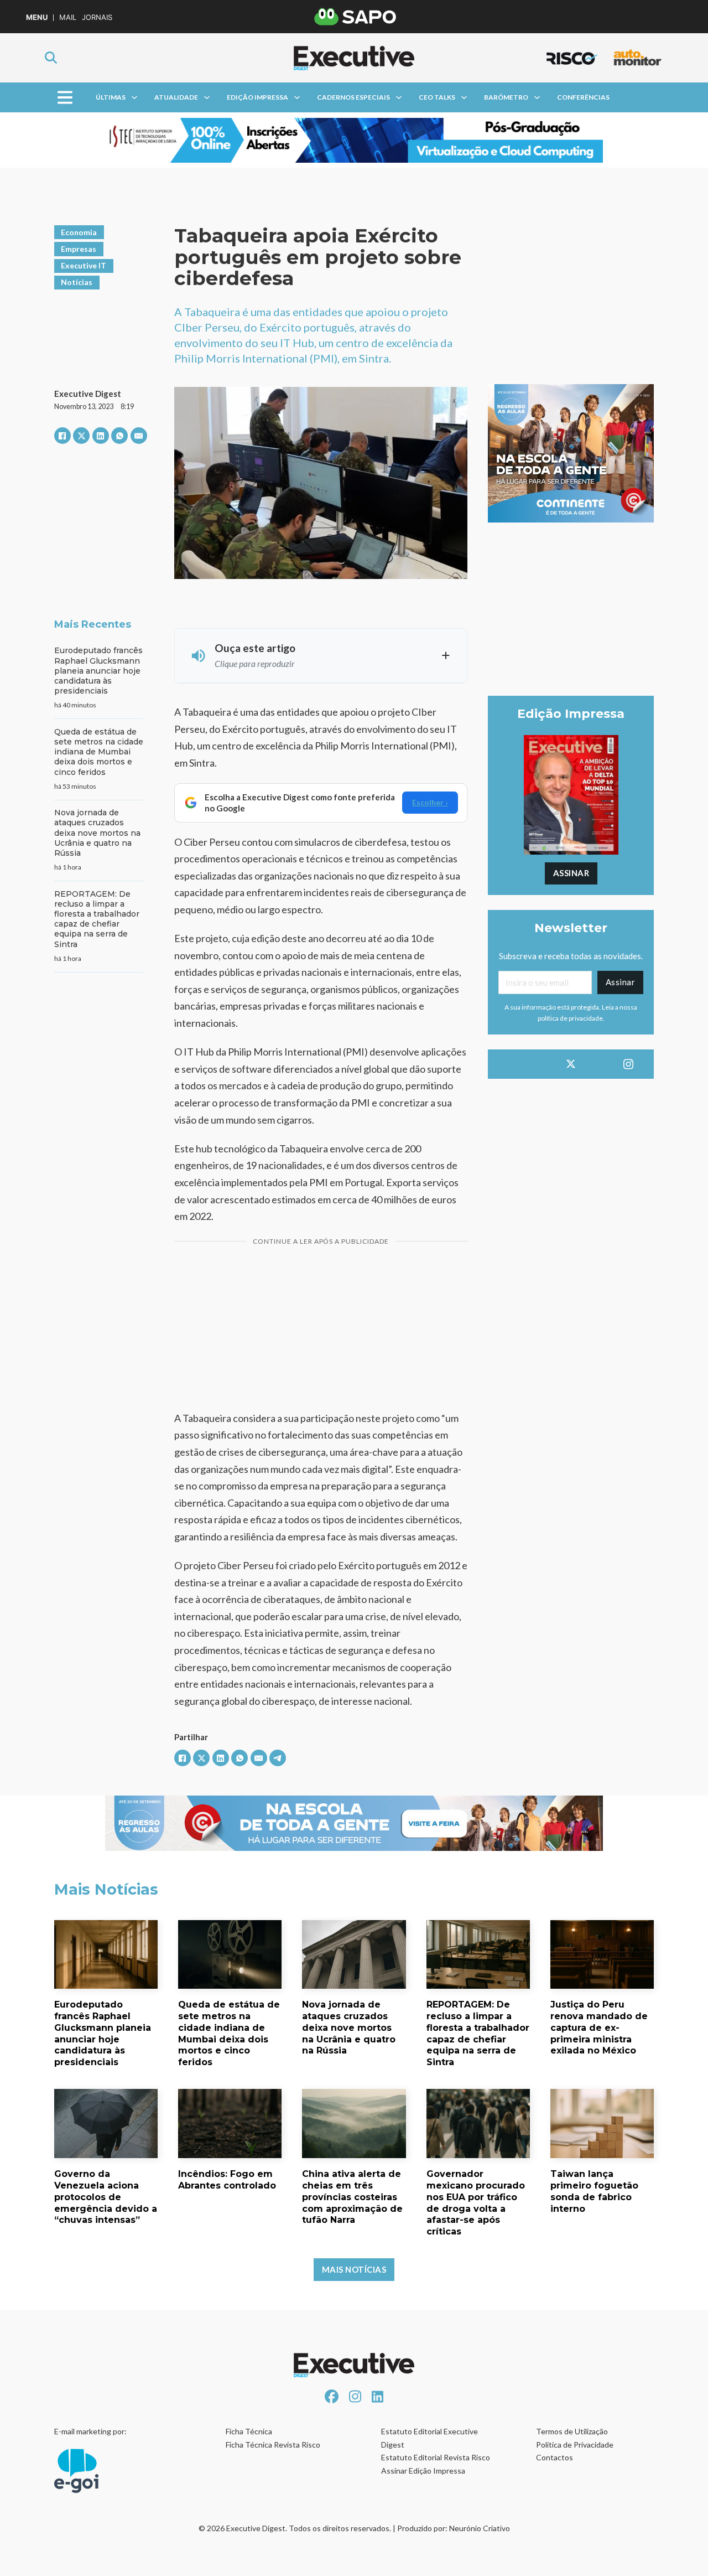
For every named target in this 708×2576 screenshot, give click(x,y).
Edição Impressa (257, 97)
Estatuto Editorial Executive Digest (430, 2438)
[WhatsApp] (119, 436)
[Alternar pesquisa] (51, 58)
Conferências (583, 97)
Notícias (77, 282)
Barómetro (506, 97)
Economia (79, 232)
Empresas (79, 249)
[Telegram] (278, 1758)
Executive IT (84, 265)
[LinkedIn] (101, 436)
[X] (81, 436)
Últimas (111, 97)
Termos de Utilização (572, 2431)
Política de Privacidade (575, 2445)
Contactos (555, 2457)
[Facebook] (63, 436)
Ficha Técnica (249, 2431)
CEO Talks (437, 97)
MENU (37, 17)
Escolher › (430, 802)
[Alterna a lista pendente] (134, 97)
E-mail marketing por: (90, 2431)
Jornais (97, 17)
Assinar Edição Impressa (423, 2471)
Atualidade (176, 97)
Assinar (571, 873)
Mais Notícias (354, 2269)
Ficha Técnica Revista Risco (273, 2445)
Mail (68, 17)
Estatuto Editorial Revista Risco (436, 2457)
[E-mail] (139, 436)
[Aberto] (64, 98)
